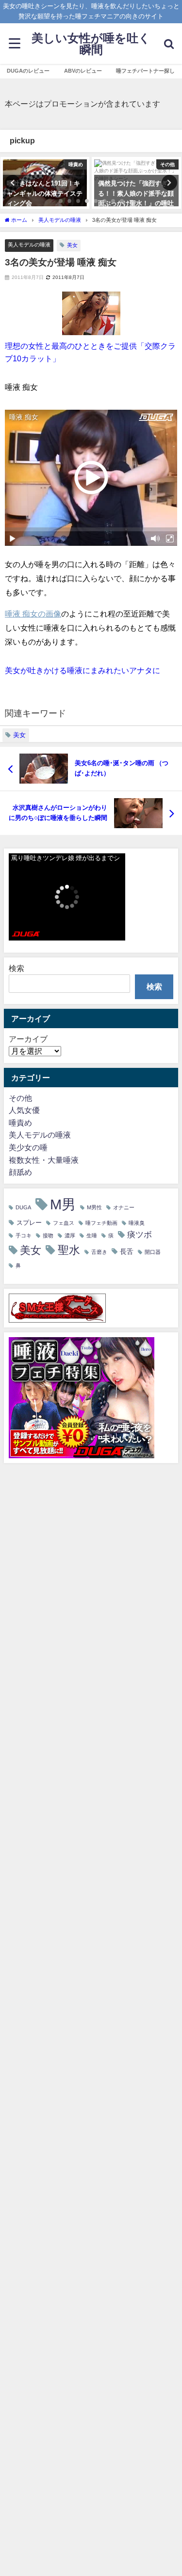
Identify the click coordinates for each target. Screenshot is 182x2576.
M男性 (94, 1208)
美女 (72, 245)
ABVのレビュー (83, 71)
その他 (20, 1098)
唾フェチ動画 (101, 1223)
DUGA (23, 1208)
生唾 (92, 1236)
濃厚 (70, 1236)
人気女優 (24, 1110)
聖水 (69, 1250)
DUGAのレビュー (28, 71)
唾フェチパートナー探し (145, 71)
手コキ (24, 1236)
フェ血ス (64, 1223)
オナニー (124, 1208)
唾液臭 (137, 1223)
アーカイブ (28, 1039)
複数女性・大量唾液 (44, 1160)
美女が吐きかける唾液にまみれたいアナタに (83, 670)
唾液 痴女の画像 (33, 614)
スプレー (29, 1223)
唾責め (20, 1123)
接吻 (48, 1236)
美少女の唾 (28, 1147)
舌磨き (99, 1252)
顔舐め (20, 1172)
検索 (17, 968)
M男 (63, 1204)
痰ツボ (140, 1234)
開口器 (153, 1252)
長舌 (127, 1251)
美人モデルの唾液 (29, 245)
